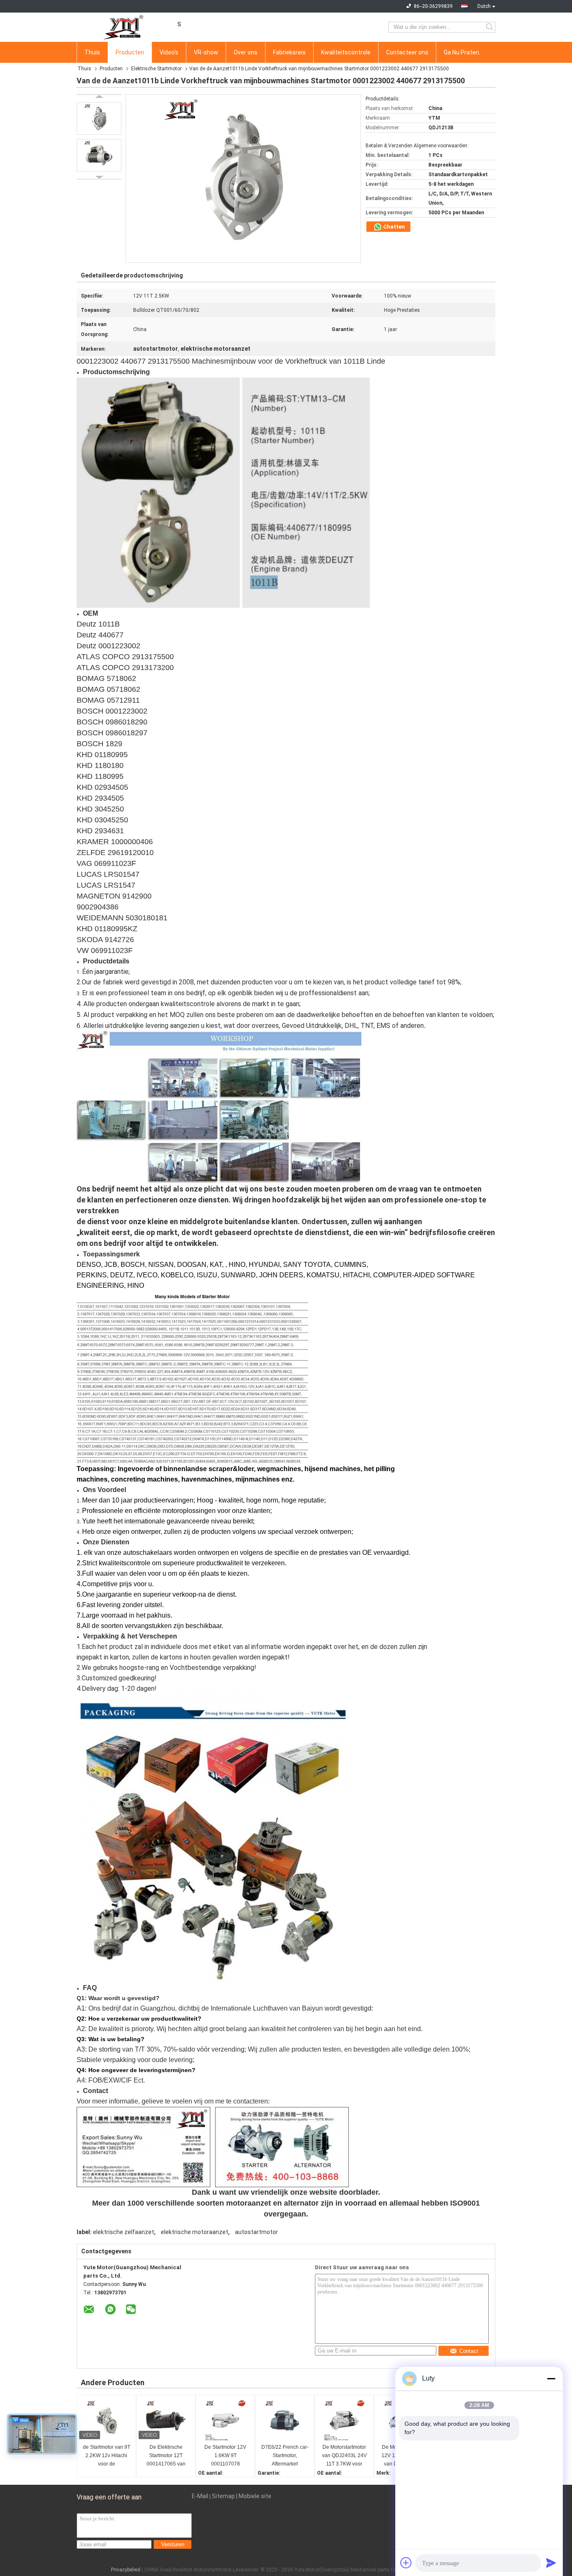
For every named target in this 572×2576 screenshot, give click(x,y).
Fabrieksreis (289, 52)
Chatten (393, 227)
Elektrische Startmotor (156, 69)
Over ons (246, 52)
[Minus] (551, 2378)
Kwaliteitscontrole (346, 52)
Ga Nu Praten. (462, 52)
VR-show (206, 52)
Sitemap (223, 2496)
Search (490, 27)
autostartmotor (256, 2232)
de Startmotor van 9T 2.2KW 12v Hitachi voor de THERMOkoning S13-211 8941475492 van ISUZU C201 (107, 2456)
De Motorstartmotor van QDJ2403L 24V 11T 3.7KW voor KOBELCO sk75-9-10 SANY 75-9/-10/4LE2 (344, 2456)
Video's (169, 52)
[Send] (551, 2563)
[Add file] (406, 2563)
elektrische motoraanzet (195, 2232)
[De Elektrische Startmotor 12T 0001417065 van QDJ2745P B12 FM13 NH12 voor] (166, 2420)
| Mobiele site (254, 2496)
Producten (130, 52)
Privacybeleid (126, 2570)
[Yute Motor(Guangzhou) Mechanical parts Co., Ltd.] (123, 27)
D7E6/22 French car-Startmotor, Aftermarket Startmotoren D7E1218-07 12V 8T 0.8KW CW (285, 2456)
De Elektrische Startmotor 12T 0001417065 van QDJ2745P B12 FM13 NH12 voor (166, 2456)
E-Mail (200, 2496)
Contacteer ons (407, 52)
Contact (469, 2351)
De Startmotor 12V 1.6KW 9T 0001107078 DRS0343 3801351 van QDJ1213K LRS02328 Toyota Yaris (225, 2456)
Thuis (92, 52)
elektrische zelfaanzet (124, 2232)
